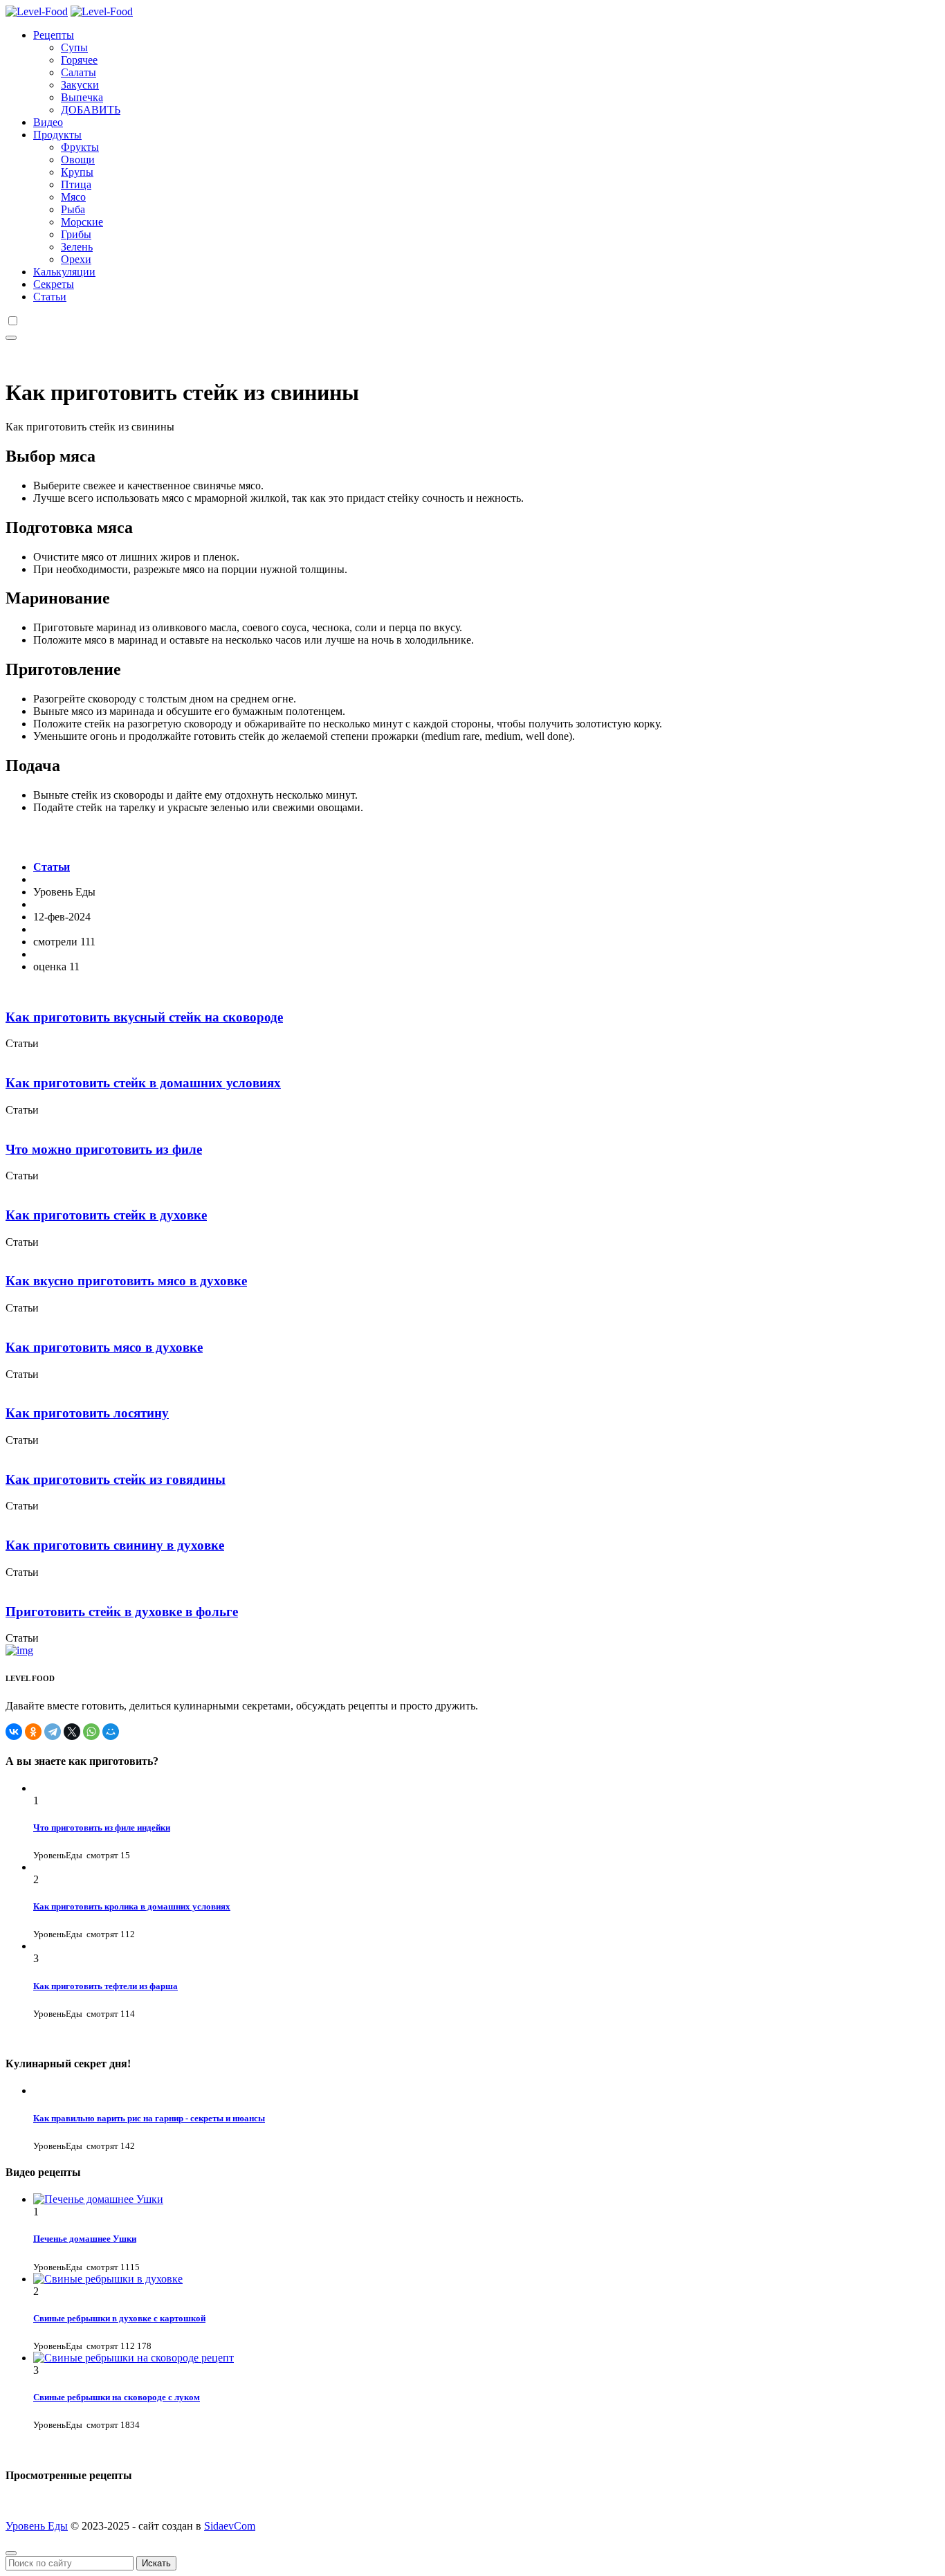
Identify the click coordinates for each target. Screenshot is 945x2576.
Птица (76, 184)
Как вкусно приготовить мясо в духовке (126, 1281)
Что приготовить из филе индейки (102, 1827)
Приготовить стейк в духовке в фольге (122, 1612)
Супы (74, 47)
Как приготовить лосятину (87, 1413)
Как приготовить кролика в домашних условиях (132, 1906)
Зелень (77, 247)
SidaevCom (230, 2526)
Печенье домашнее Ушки (85, 2239)
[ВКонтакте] (14, 1732)
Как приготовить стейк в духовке (106, 1215)
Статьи (50, 297)
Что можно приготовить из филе (104, 1149)
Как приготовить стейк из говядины (116, 1479)
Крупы (77, 172)
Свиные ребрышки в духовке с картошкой (119, 2318)
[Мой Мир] (111, 1732)
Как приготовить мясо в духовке (104, 1347)
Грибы (76, 234)
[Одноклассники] (33, 1732)
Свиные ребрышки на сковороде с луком (117, 2397)
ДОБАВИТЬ (91, 110)
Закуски (80, 85)
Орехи (76, 259)
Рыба (73, 209)
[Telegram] (53, 1732)
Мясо (73, 197)
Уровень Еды (37, 2526)
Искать (156, 2563)
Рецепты (54, 35)
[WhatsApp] (91, 1732)
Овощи (78, 160)
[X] (72, 1732)
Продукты (57, 135)
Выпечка (82, 97)
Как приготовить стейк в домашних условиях (143, 1083)
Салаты (79, 72)
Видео (48, 122)
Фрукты (80, 147)
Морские (82, 222)
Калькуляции (64, 272)
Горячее (79, 60)
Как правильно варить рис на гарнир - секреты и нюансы (149, 2118)
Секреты (54, 284)
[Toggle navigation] (11, 338)
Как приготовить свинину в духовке (115, 1545)
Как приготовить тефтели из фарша (105, 1986)
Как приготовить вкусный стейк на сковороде (144, 1017)
